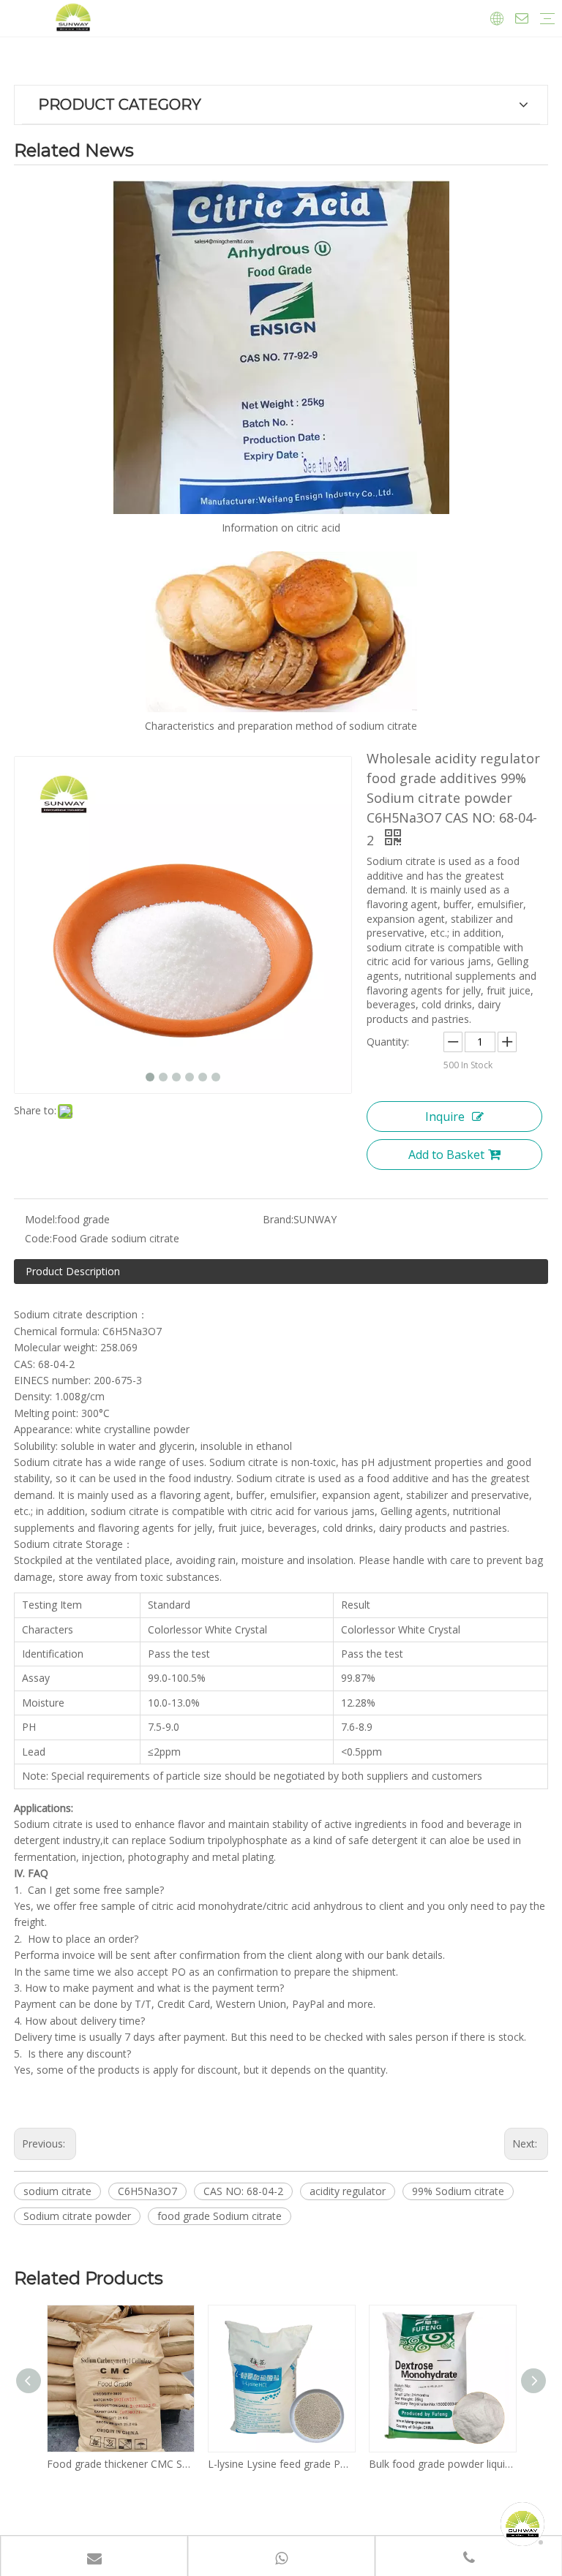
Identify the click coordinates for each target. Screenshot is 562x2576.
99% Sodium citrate (458, 2191)
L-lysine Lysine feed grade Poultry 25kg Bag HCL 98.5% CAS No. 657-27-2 (281, 2464)
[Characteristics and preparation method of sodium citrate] (281, 632)
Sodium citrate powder (77, 2216)
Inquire (445, 1117)
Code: (38, 1238)
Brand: (278, 1219)
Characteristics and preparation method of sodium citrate (281, 726)
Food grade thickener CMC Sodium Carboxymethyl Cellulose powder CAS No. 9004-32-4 (120, 2464)
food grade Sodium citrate (220, 2216)
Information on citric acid (281, 528)
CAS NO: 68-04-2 (243, 2191)
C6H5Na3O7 (147, 2191)
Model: (41, 1219)
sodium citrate (57, 2191)
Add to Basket (446, 1155)
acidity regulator (348, 2191)
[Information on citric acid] (281, 347)
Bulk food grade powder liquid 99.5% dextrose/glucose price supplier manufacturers (442, 2464)
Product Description (73, 1271)
